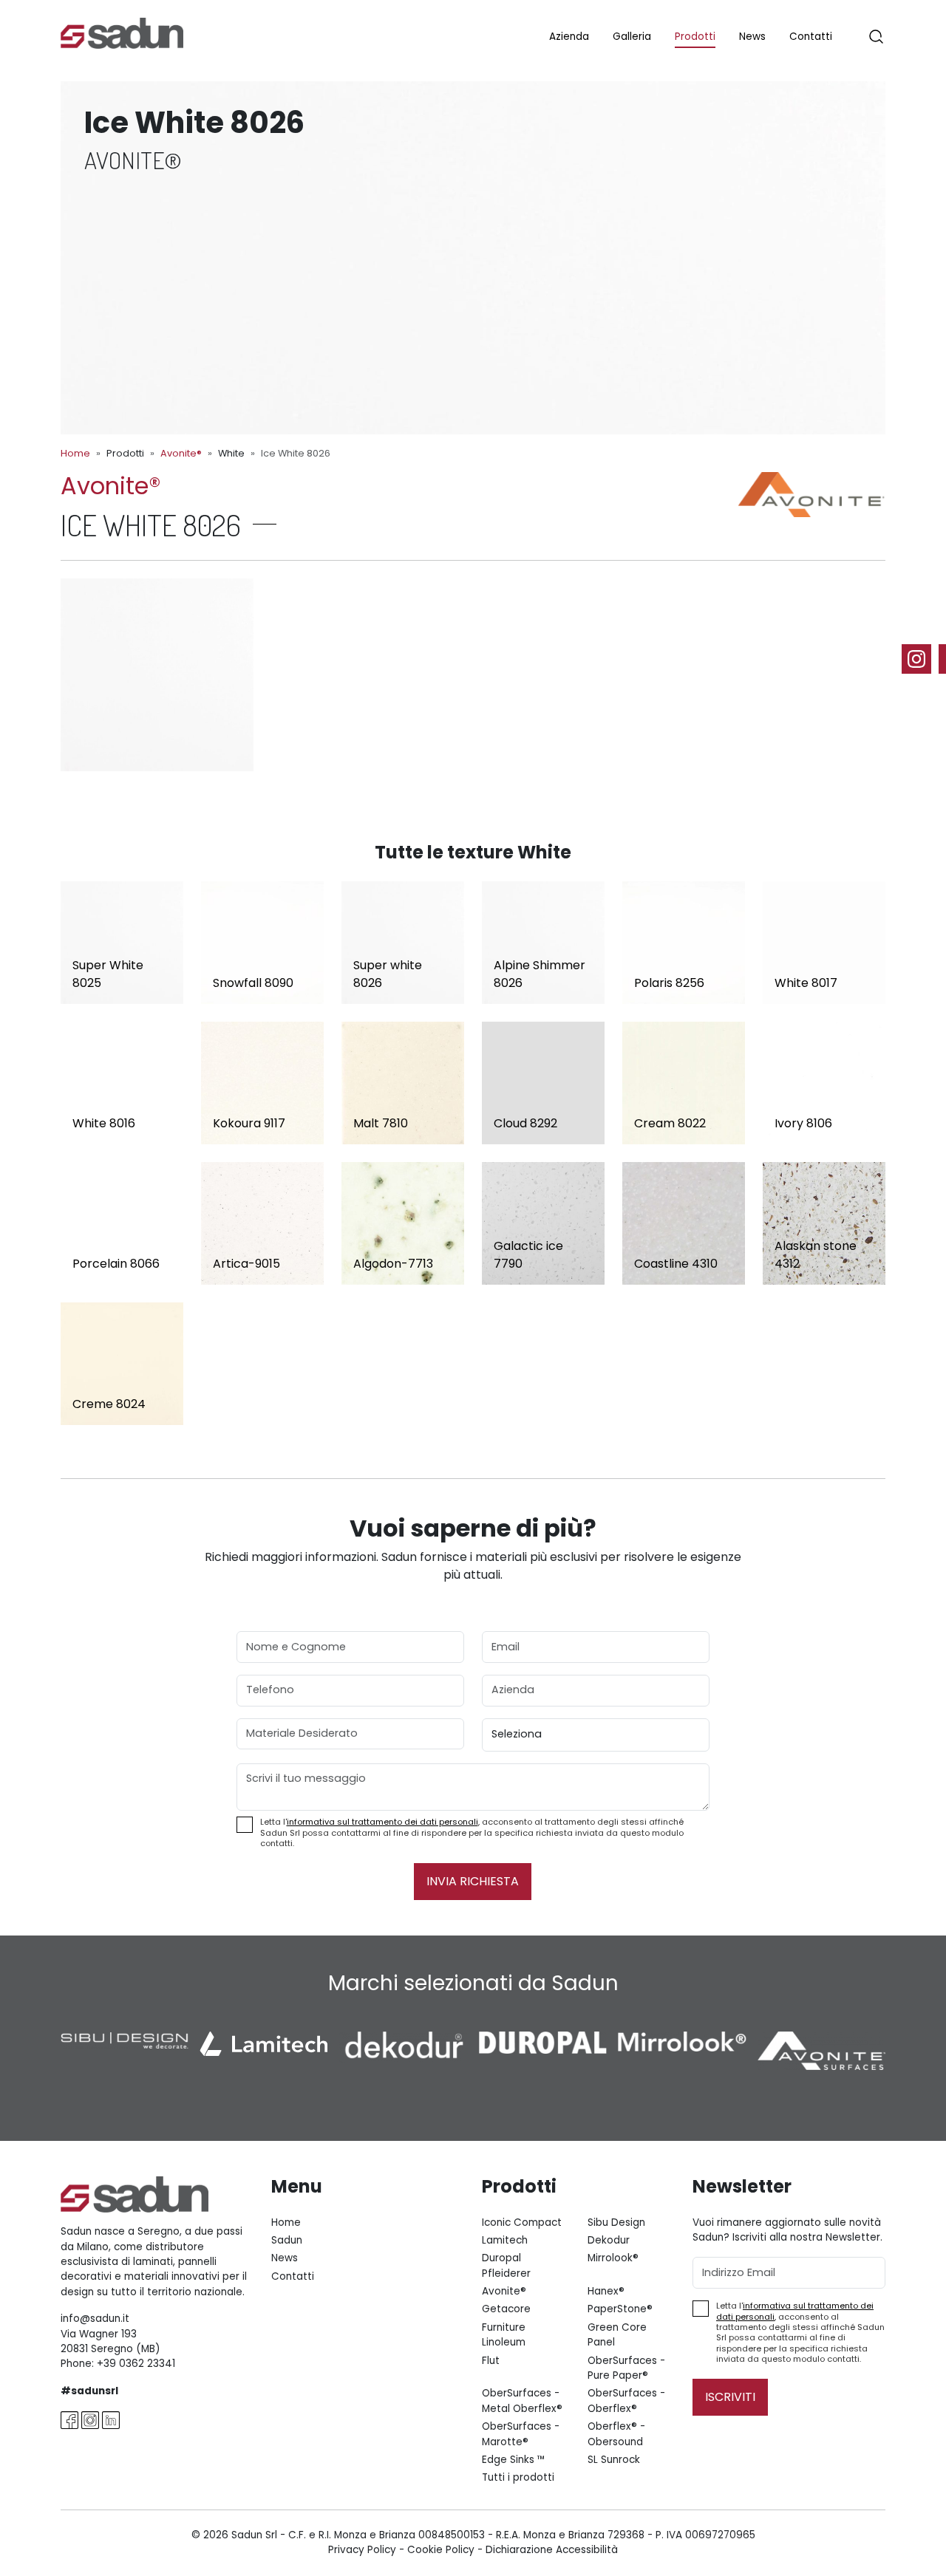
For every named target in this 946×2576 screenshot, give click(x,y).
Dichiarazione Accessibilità (552, 2550)
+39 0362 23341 (136, 2364)
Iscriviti (730, 2397)
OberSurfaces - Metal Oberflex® (522, 2401)
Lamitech (505, 2240)
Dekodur (609, 2240)
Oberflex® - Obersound (616, 2434)
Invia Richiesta (473, 1881)
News (752, 37)
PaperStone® (620, 2309)
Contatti (811, 37)
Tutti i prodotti (518, 2477)
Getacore (506, 2309)
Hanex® (606, 2291)
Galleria (632, 37)
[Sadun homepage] (122, 32)
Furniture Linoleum (504, 2335)
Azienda (569, 37)
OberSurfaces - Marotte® (521, 2434)
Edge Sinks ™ (514, 2460)
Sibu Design (616, 2223)
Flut (491, 2361)
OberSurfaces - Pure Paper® (626, 2368)
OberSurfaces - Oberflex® (626, 2401)
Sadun (287, 2240)
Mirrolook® (613, 2258)
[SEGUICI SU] (924, 659)
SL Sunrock (614, 2460)
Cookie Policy (441, 2550)
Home (75, 453)
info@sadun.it (95, 2319)
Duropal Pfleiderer (506, 2265)
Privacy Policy (362, 2550)
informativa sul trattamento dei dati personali (382, 1822)
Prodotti (695, 37)
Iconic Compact (522, 2223)
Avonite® (181, 453)
